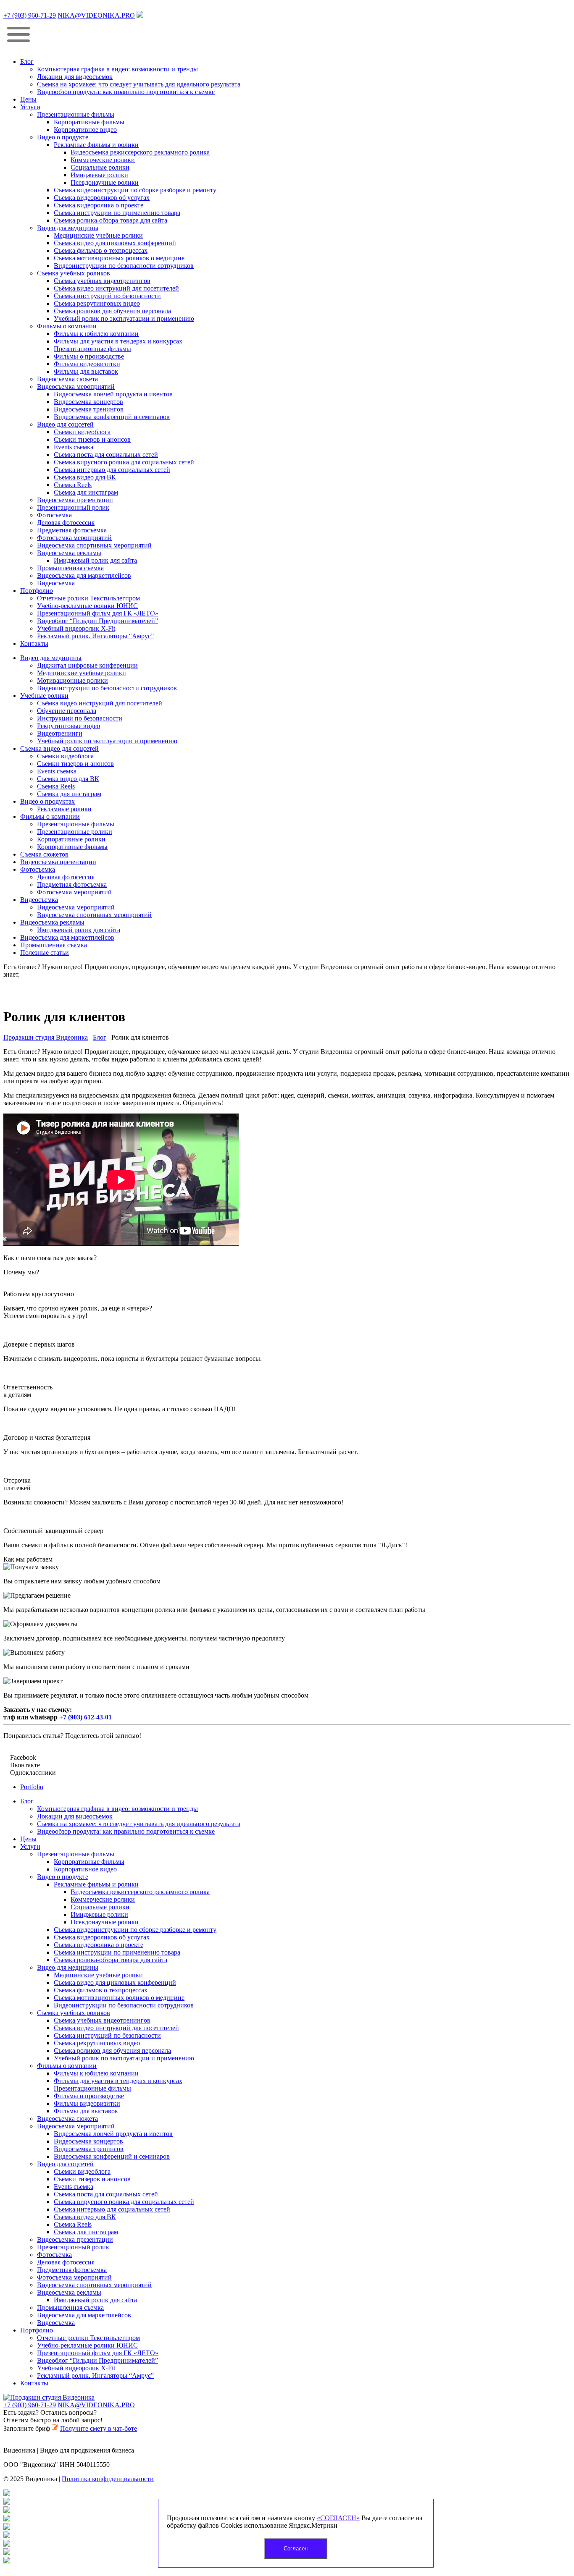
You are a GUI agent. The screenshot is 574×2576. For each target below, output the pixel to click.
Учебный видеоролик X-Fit (76, 628)
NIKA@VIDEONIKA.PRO (96, 15)
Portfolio (32, 1787)
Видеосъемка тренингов (89, 409)
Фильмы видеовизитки (87, 364)
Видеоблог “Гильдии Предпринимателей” (97, 621)
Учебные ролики (44, 696)
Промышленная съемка (70, 568)
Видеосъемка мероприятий (76, 387)
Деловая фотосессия (66, 523)
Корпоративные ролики (71, 839)
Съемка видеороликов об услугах (102, 198)
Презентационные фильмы (76, 114)
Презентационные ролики (75, 832)
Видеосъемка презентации (75, 500)
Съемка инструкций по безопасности (107, 296)
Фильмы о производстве (89, 356)
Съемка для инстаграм (86, 492)
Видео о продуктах (47, 801)
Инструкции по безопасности (80, 718)
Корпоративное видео (85, 130)
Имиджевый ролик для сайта (95, 560)
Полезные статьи (45, 953)
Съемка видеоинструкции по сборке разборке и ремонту (135, 190)
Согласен (296, 2548)
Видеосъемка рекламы (69, 553)
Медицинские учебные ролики (98, 235)
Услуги (30, 107)
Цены (28, 99)
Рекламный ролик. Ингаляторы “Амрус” (95, 636)
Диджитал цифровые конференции (87, 665)
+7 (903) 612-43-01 (86, 1717)
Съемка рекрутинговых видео (97, 303)
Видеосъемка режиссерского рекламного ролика (140, 152)
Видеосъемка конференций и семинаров (112, 417)
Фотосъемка (54, 515)
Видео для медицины (68, 228)
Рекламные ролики (64, 809)
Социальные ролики (100, 167)
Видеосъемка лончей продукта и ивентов (113, 394)
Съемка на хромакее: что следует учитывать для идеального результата (139, 84)
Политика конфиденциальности (108, 2479)
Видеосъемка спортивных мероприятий (94, 545)
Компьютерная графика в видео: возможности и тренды (117, 69)
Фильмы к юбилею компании (96, 334)
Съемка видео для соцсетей (59, 748)
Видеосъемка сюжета (67, 379)
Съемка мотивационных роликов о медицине (119, 258)
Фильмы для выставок (86, 371)
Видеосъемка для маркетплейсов (84, 575)
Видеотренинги (60, 733)
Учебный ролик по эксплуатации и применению (124, 318)
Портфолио (37, 591)
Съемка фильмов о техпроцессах (101, 250)
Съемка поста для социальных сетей (106, 455)
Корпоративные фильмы (89, 122)
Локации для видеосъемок (75, 77)
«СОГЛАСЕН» (338, 2518)
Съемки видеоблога (82, 432)
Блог (27, 62)
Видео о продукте (63, 137)
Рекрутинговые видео (68, 726)
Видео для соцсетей (65, 424)
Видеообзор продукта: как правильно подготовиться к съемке (126, 92)
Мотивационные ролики (72, 680)
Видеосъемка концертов (88, 402)
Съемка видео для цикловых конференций (115, 243)
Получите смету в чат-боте (99, 2428)
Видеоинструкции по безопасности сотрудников (124, 266)
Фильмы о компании (67, 326)
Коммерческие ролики (103, 160)
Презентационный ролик (73, 507)
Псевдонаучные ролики (105, 182)
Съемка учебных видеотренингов (102, 281)
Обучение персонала (67, 711)
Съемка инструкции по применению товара (117, 213)
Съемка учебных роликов (74, 273)
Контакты (34, 643)
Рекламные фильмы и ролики (96, 145)
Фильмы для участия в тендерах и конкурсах (118, 341)
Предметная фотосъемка (72, 530)
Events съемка (74, 447)
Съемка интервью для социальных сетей (112, 470)
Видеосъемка (56, 583)
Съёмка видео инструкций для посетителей (116, 288)
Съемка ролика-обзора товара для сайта (111, 220)
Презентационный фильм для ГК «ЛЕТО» (98, 613)
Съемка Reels (73, 485)
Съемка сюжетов (44, 854)
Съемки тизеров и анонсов (92, 439)
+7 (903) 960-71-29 (30, 15)
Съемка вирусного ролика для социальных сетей (124, 462)
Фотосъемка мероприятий (74, 538)
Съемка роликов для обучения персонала (112, 311)
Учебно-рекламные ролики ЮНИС (87, 606)
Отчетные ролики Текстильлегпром (88, 598)
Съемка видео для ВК (85, 477)
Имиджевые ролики (99, 175)
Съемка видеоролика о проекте (99, 205)
